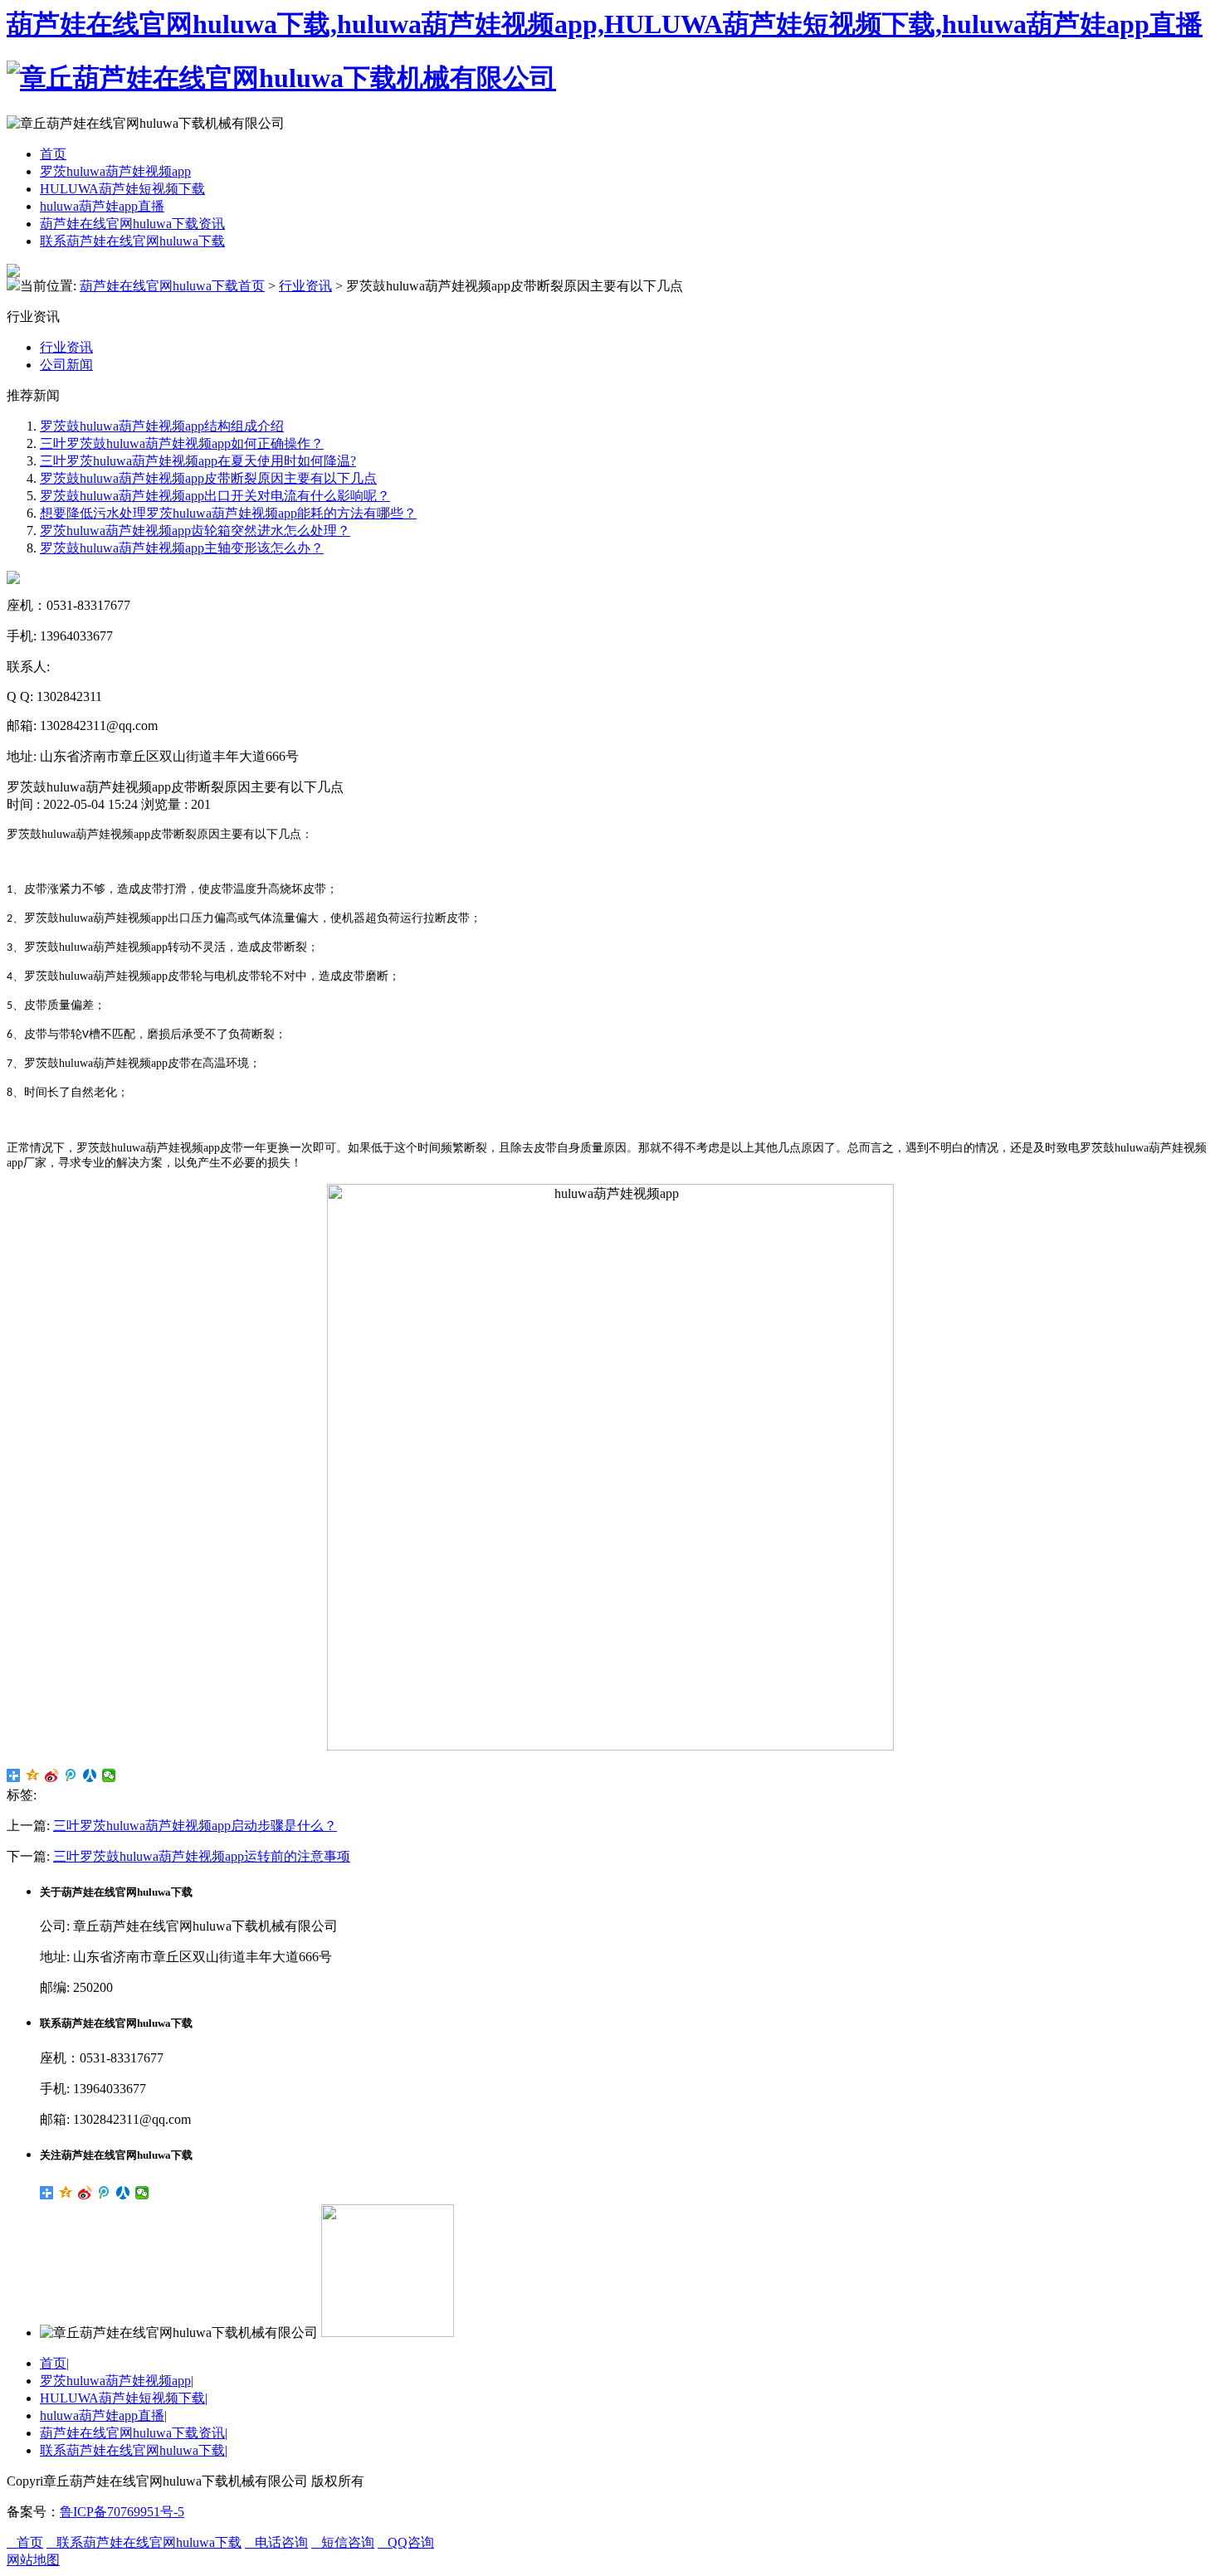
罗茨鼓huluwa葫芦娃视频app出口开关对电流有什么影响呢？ (215, 496)
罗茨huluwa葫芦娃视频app (115, 171)
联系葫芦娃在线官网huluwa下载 (132, 241)
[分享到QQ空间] (33, 1775)
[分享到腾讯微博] (71, 1775)
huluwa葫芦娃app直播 (102, 206)
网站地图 (33, 2560)
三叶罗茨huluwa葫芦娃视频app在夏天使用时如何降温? (198, 461)
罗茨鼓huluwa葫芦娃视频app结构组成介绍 (162, 426)
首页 (53, 154)
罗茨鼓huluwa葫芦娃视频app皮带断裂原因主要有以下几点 (208, 478)
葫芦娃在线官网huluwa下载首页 (172, 286)
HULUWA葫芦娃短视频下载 (122, 189)
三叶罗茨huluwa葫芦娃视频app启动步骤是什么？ (195, 1826)
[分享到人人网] (90, 1775)
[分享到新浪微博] (52, 1775)
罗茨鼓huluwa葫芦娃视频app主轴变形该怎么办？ (182, 548)
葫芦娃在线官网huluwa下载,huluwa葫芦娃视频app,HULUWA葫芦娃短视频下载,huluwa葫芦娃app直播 (605, 24)
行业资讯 (305, 286)
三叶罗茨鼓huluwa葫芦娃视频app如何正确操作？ (182, 443)
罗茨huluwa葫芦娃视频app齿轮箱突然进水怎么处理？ (195, 531)
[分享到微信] (109, 1775)
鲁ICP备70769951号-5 (122, 2512)
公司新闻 (66, 365)
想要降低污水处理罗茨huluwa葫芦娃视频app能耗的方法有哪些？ (228, 513)
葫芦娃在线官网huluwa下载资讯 (132, 224)
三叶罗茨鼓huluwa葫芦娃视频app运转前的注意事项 (202, 1856)
